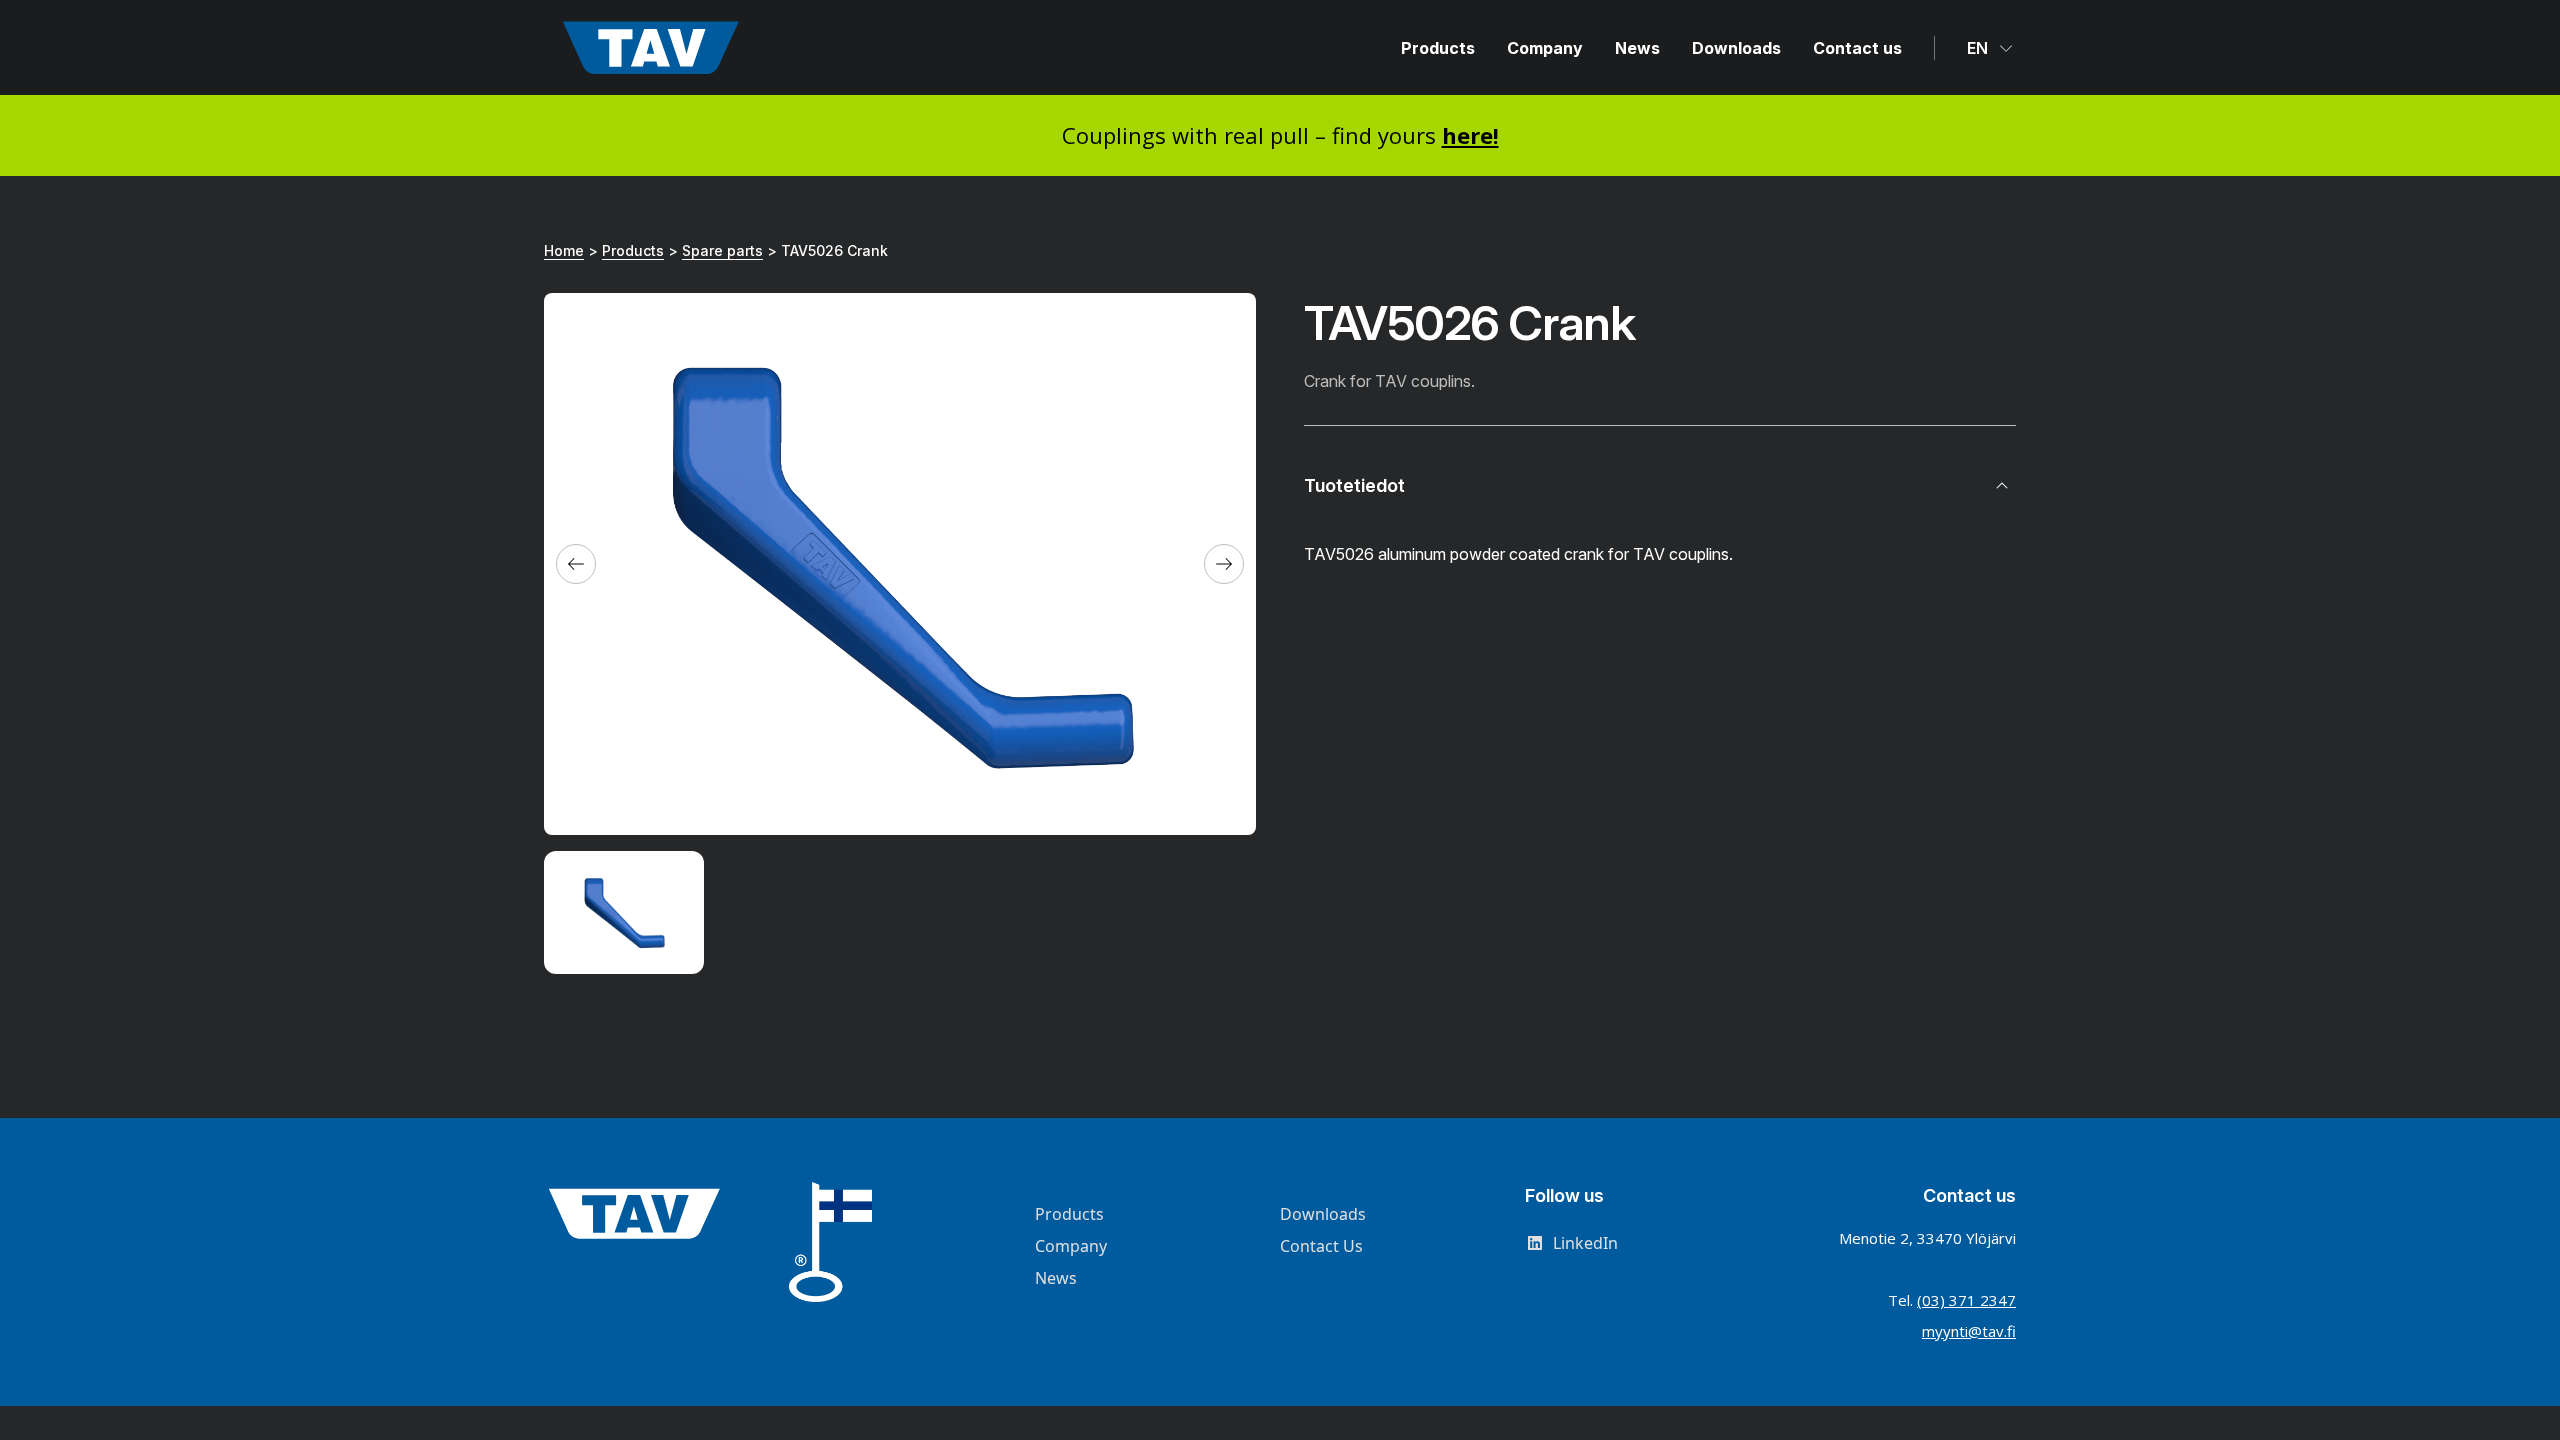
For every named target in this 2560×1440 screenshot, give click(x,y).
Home (564, 250)
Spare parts (722, 250)
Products (1438, 48)
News (1637, 48)
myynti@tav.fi (1969, 1331)
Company (1545, 48)
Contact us (1857, 48)
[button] (576, 564)
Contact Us (1321, 1246)
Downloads (1736, 48)
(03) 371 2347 (1966, 1300)
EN (1979, 48)
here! (1470, 135)
